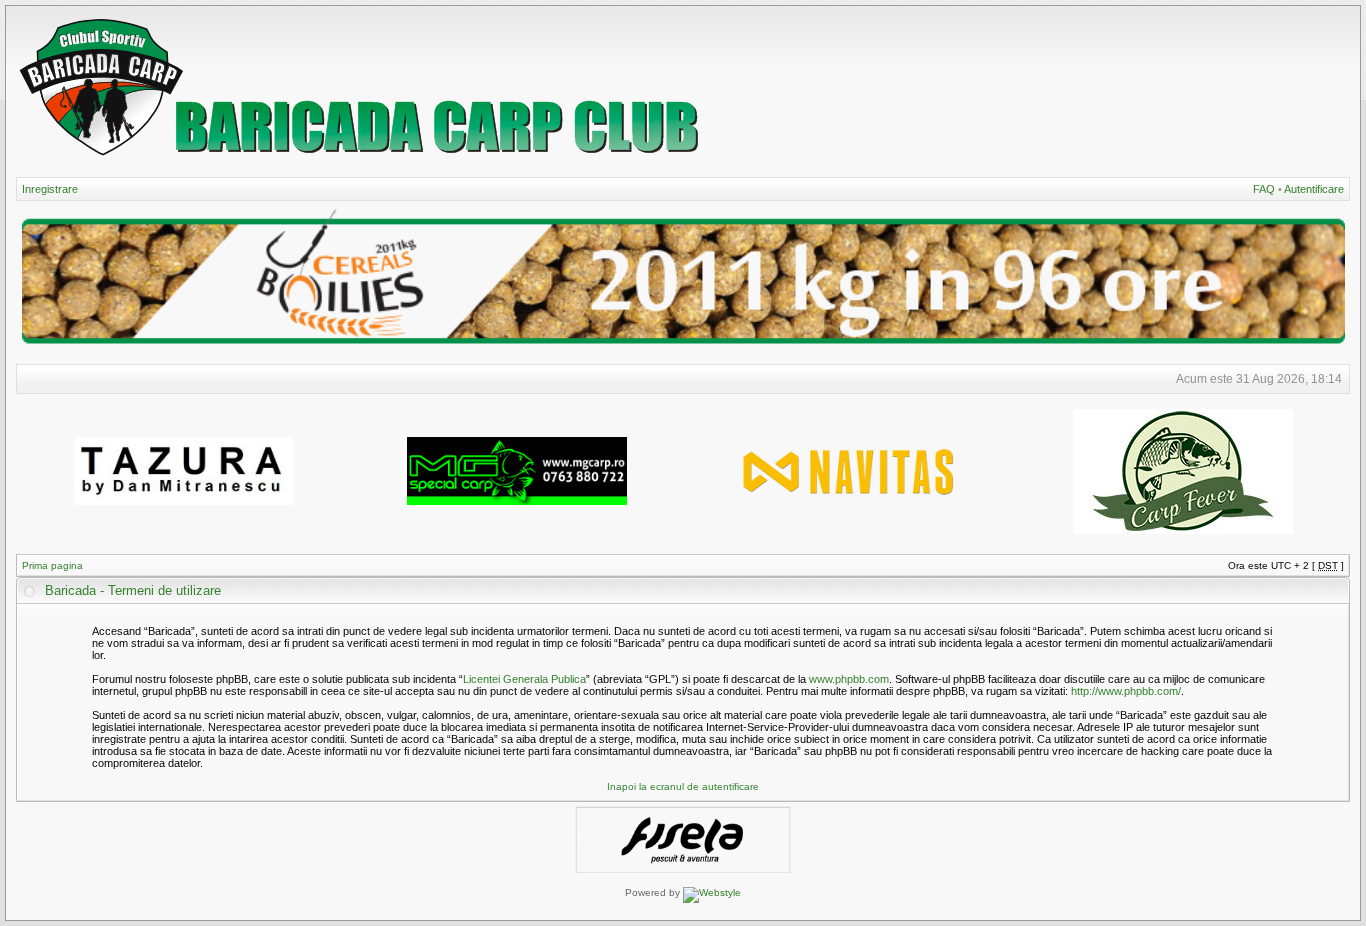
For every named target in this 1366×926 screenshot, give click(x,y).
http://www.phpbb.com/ (1126, 691)
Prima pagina (52, 565)
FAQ (1264, 189)
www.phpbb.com (849, 679)
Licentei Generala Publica (524, 679)
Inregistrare (50, 189)
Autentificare (1314, 189)
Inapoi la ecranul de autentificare (683, 786)
